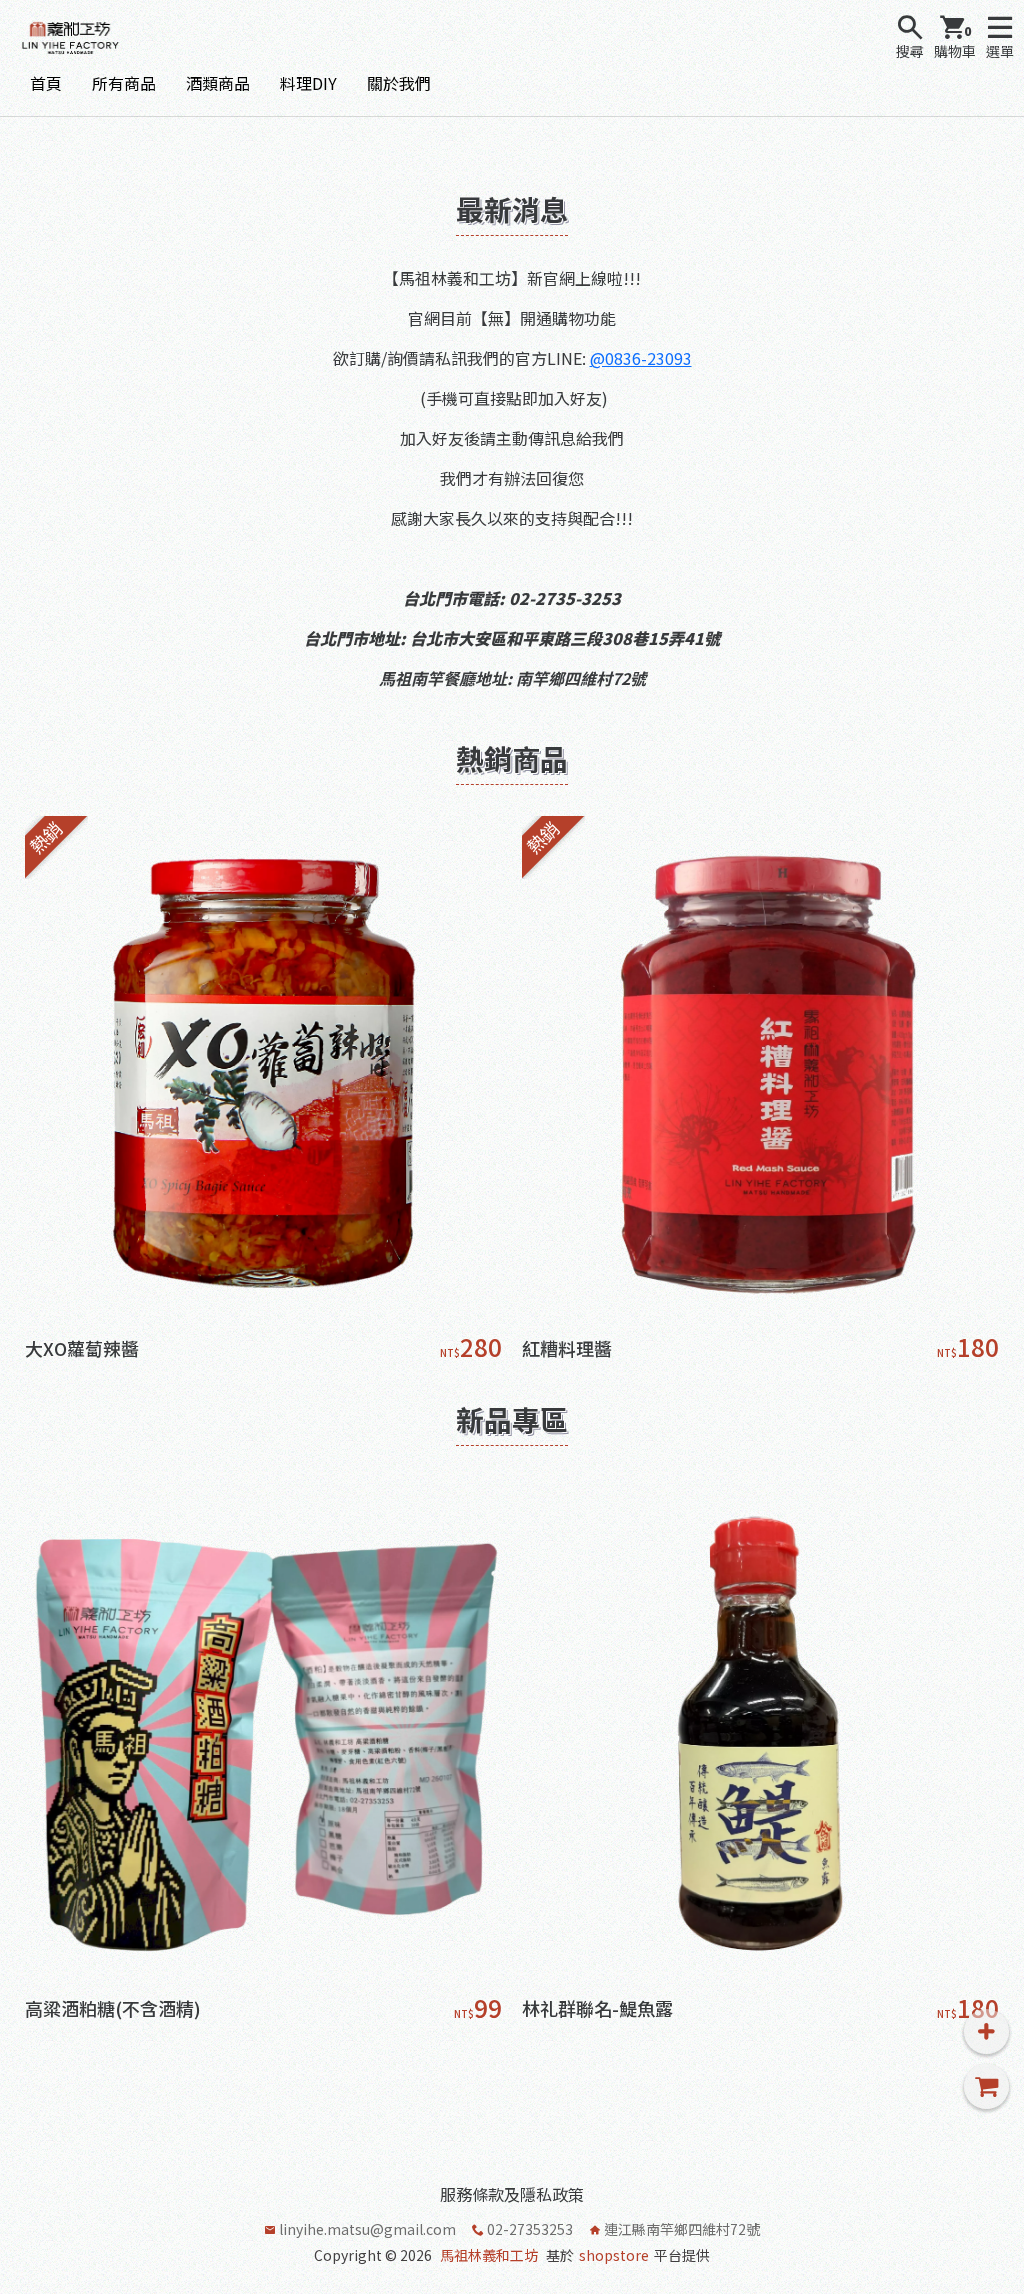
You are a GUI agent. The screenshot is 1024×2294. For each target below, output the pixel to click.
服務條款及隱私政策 (512, 2194)
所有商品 (124, 83)
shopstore (614, 2255)
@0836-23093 (641, 358)
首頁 (46, 83)
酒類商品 (218, 83)
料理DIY (308, 83)
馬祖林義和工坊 (489, 2255)
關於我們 (399, 83)
